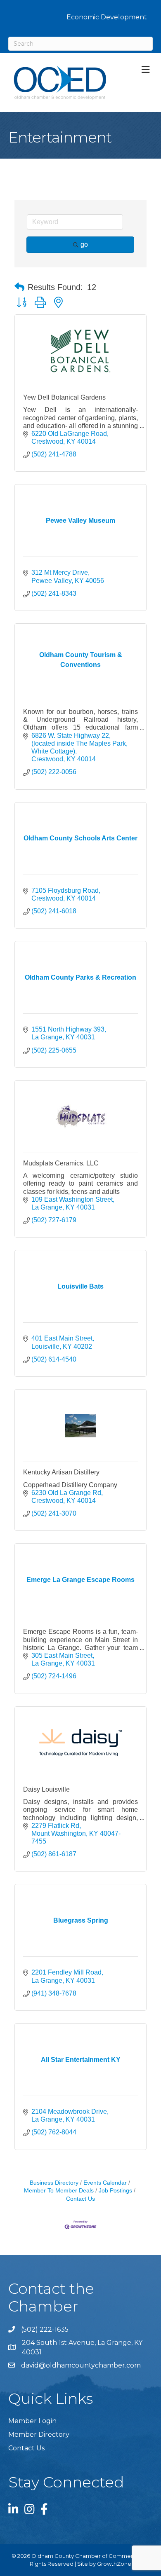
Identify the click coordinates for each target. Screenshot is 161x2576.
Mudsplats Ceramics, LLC (61, 1163)
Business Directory (54, 2183)
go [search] (84, 244)
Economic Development (107, 17)
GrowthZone (114, 2564)
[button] (19, 287)
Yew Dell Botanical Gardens (64, 397)
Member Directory (39, 2434)
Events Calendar (105, 2183)
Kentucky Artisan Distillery (61, 1472)
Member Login (32, 2421)
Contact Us (26, 2448)
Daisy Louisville (46, 1789)
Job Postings (115, 2191)
